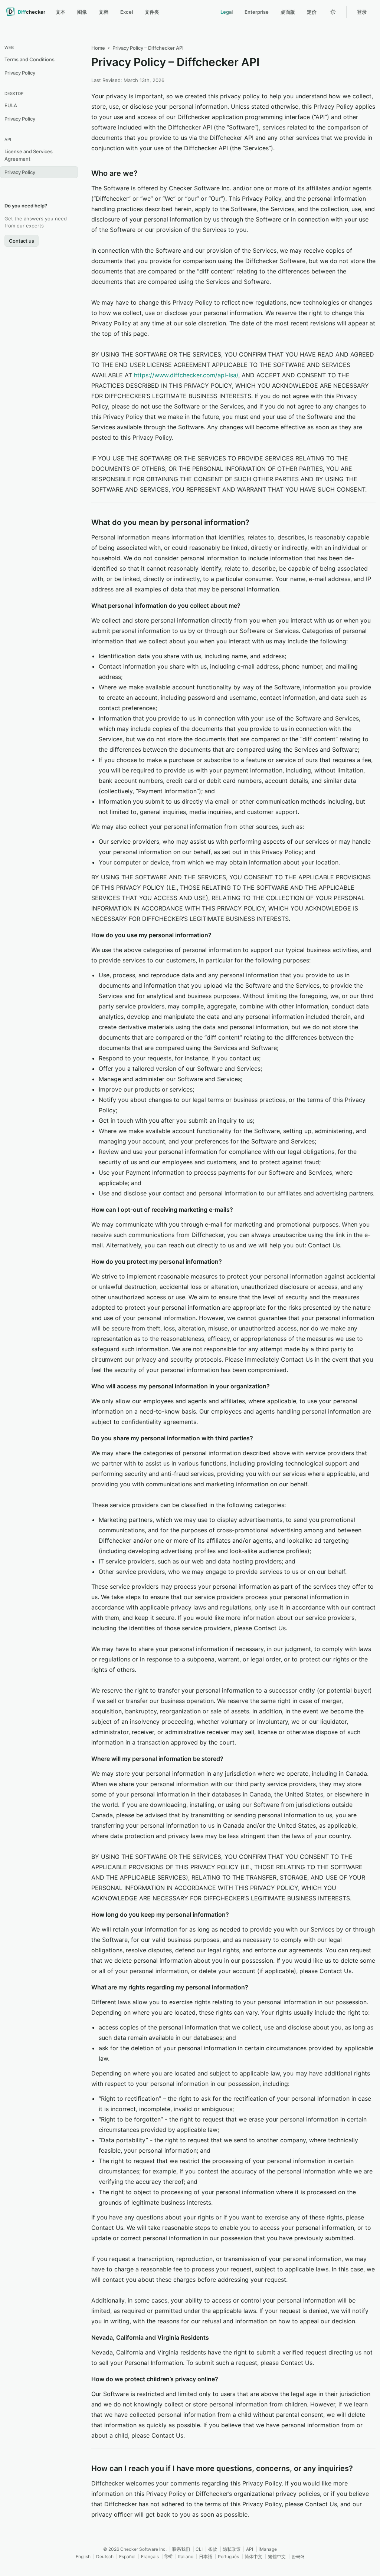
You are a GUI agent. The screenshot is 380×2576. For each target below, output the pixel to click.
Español (127, 2557)
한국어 (298, 2557)
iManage (268, 2549)
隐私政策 (232, 2549)
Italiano (186, 2557)
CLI (199, 2549)
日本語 (206, 2557)
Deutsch (105, 2557)
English (83, 2557)
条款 (213, 2549)
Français (150, 2557)
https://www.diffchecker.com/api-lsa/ (186, 375)
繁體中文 (277, 2557)
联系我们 (181, 2549)
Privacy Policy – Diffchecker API (148, 48)
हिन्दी (168, 2557)
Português (228, 2557)
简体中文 (253, 2557)
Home (98, 48)
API (250, 2549)
